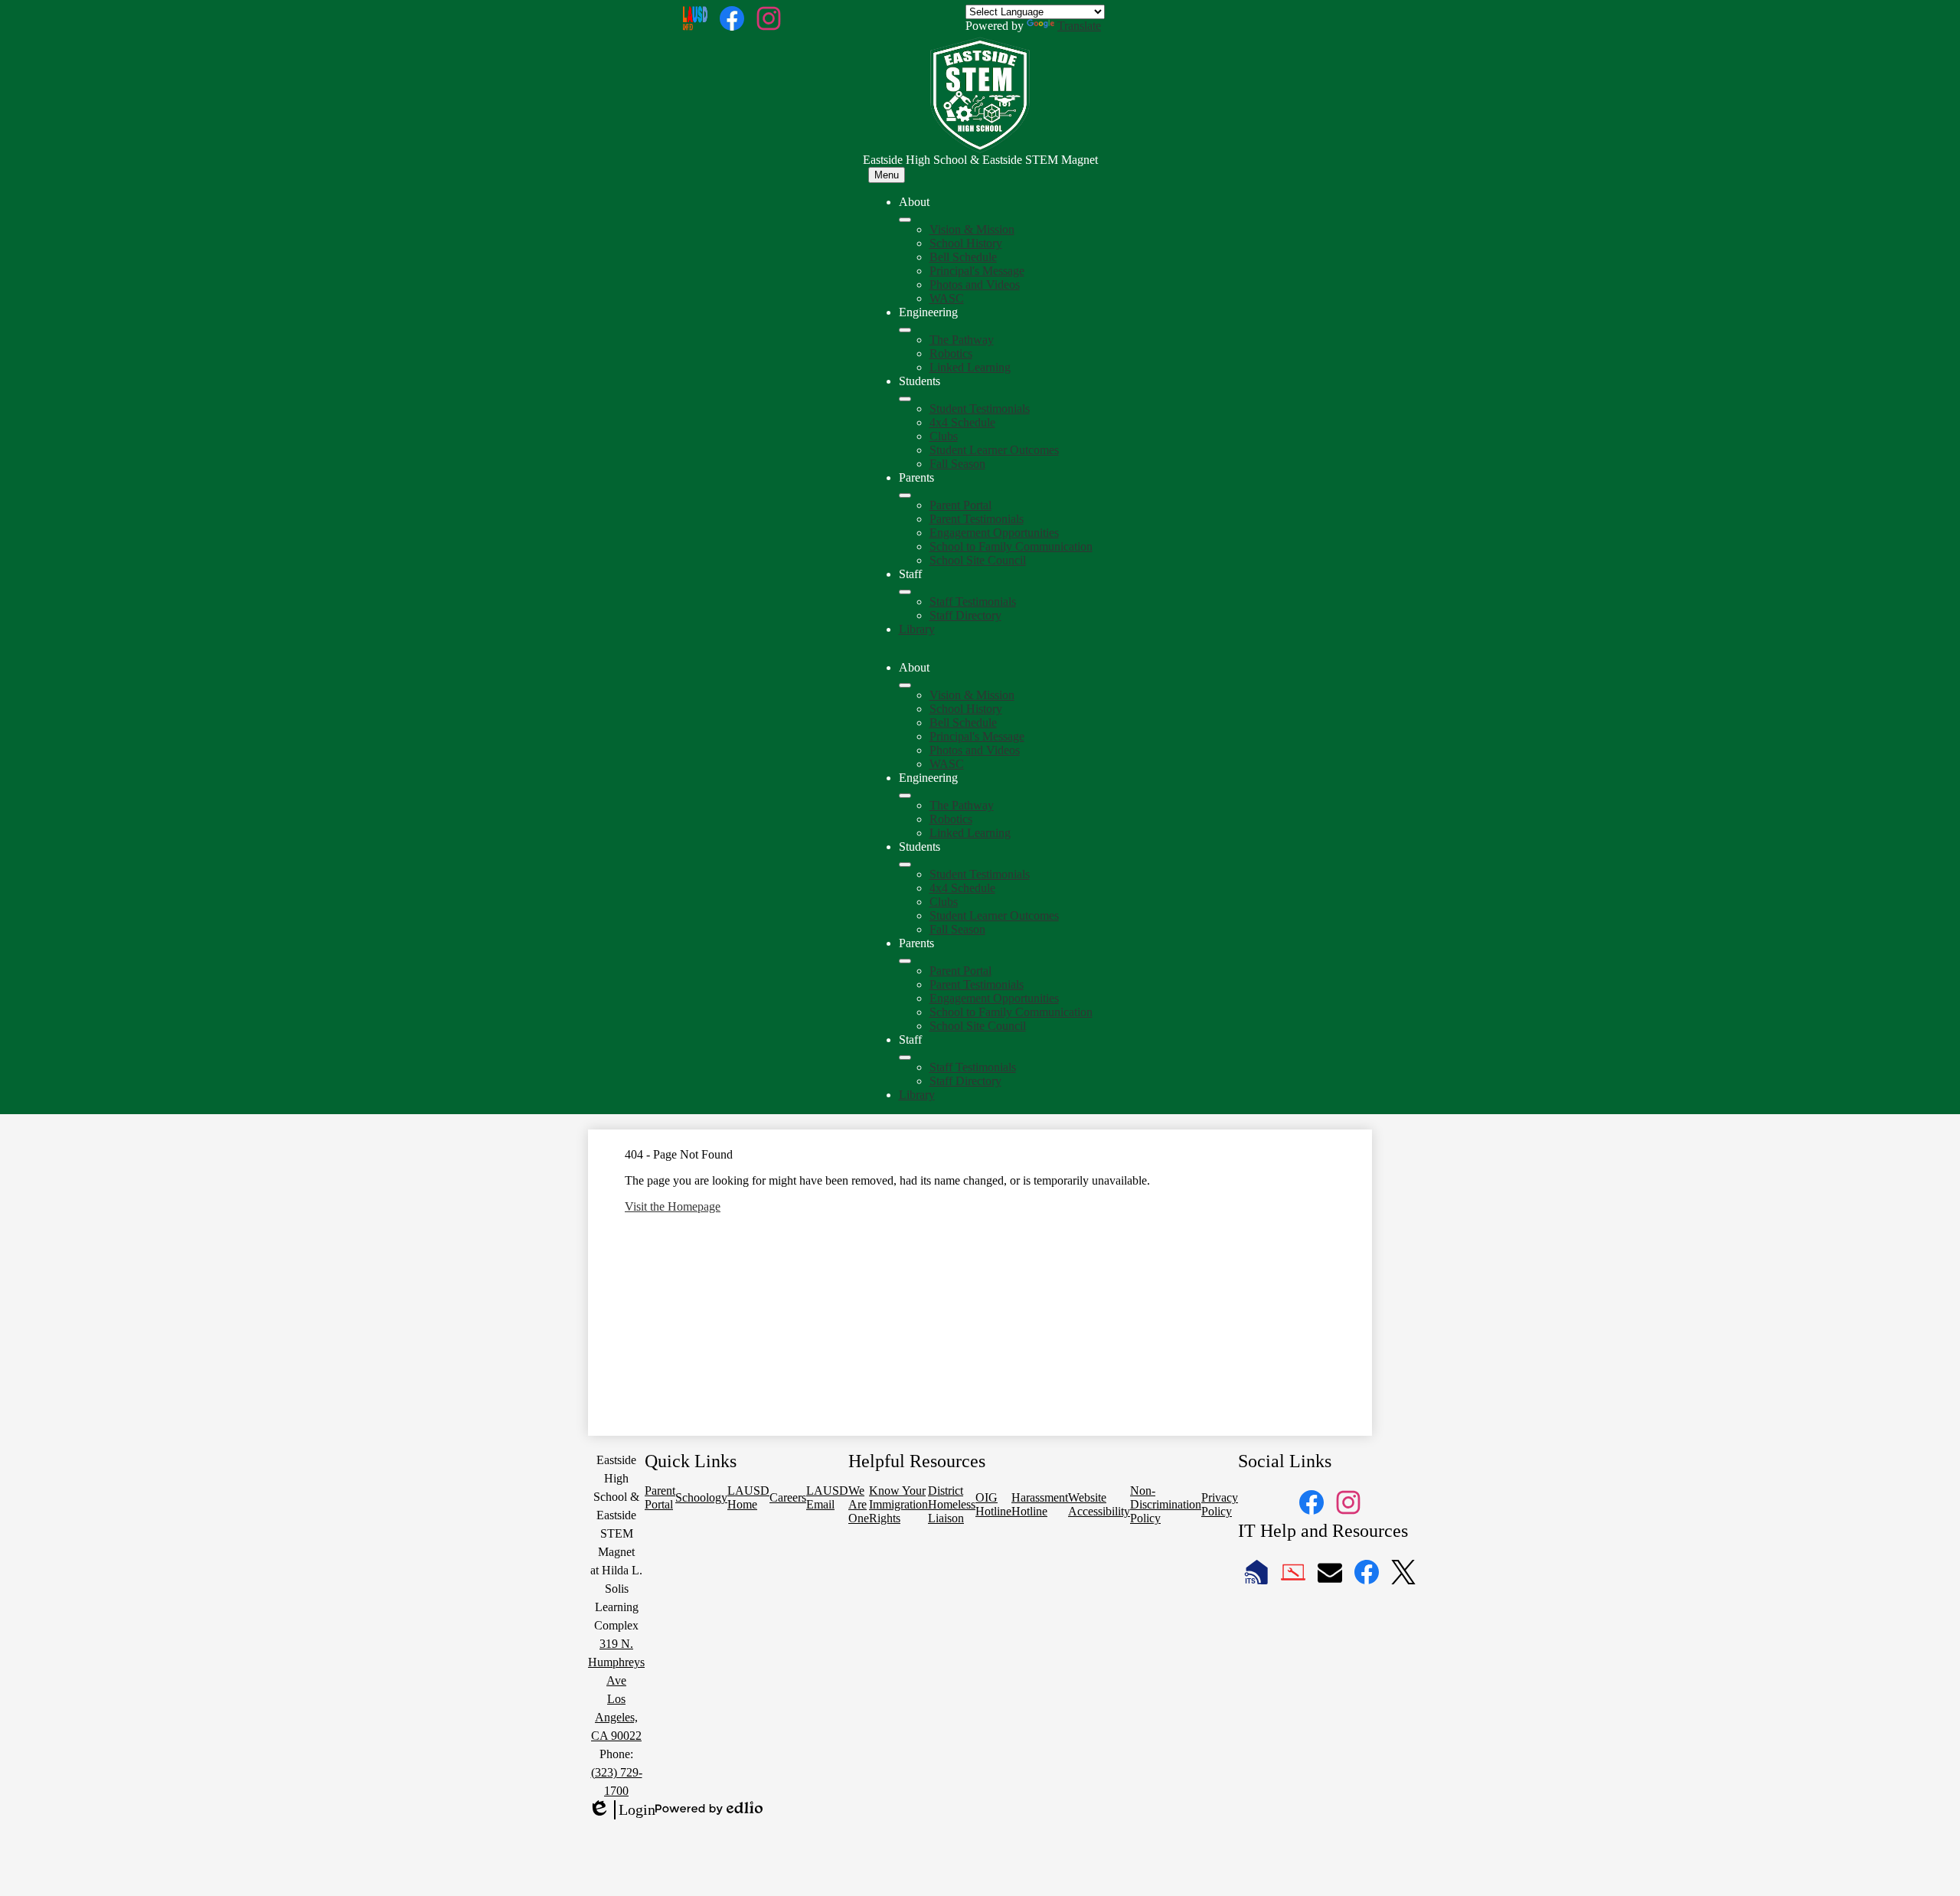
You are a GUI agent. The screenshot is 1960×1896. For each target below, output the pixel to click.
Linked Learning (970, 367)
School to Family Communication (1011, 546)
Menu (887, 175)
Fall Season (957, 464)
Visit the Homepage (673, 1206)
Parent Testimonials (977, 519)
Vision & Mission (972, 229)
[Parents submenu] (905, 495)
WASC (947, 298)
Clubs (944, 436)
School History (966, 243)
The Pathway (962, 340)
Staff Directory (965, 615)
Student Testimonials (980, 409)
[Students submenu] (905, 399)
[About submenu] (905, 220)
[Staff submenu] (905, 592)
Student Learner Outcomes (994, 450)
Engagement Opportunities (994, 533)
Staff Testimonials (973, 601)
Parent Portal (960, 505)
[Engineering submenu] (905, 330)
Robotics (951, 353)
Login (622, 1810)
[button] (905, 685)
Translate (1079, 26)
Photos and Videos (975, 284)
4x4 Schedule (962, 422)
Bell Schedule (963, 257)
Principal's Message (977, 271)
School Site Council (978, 560)
